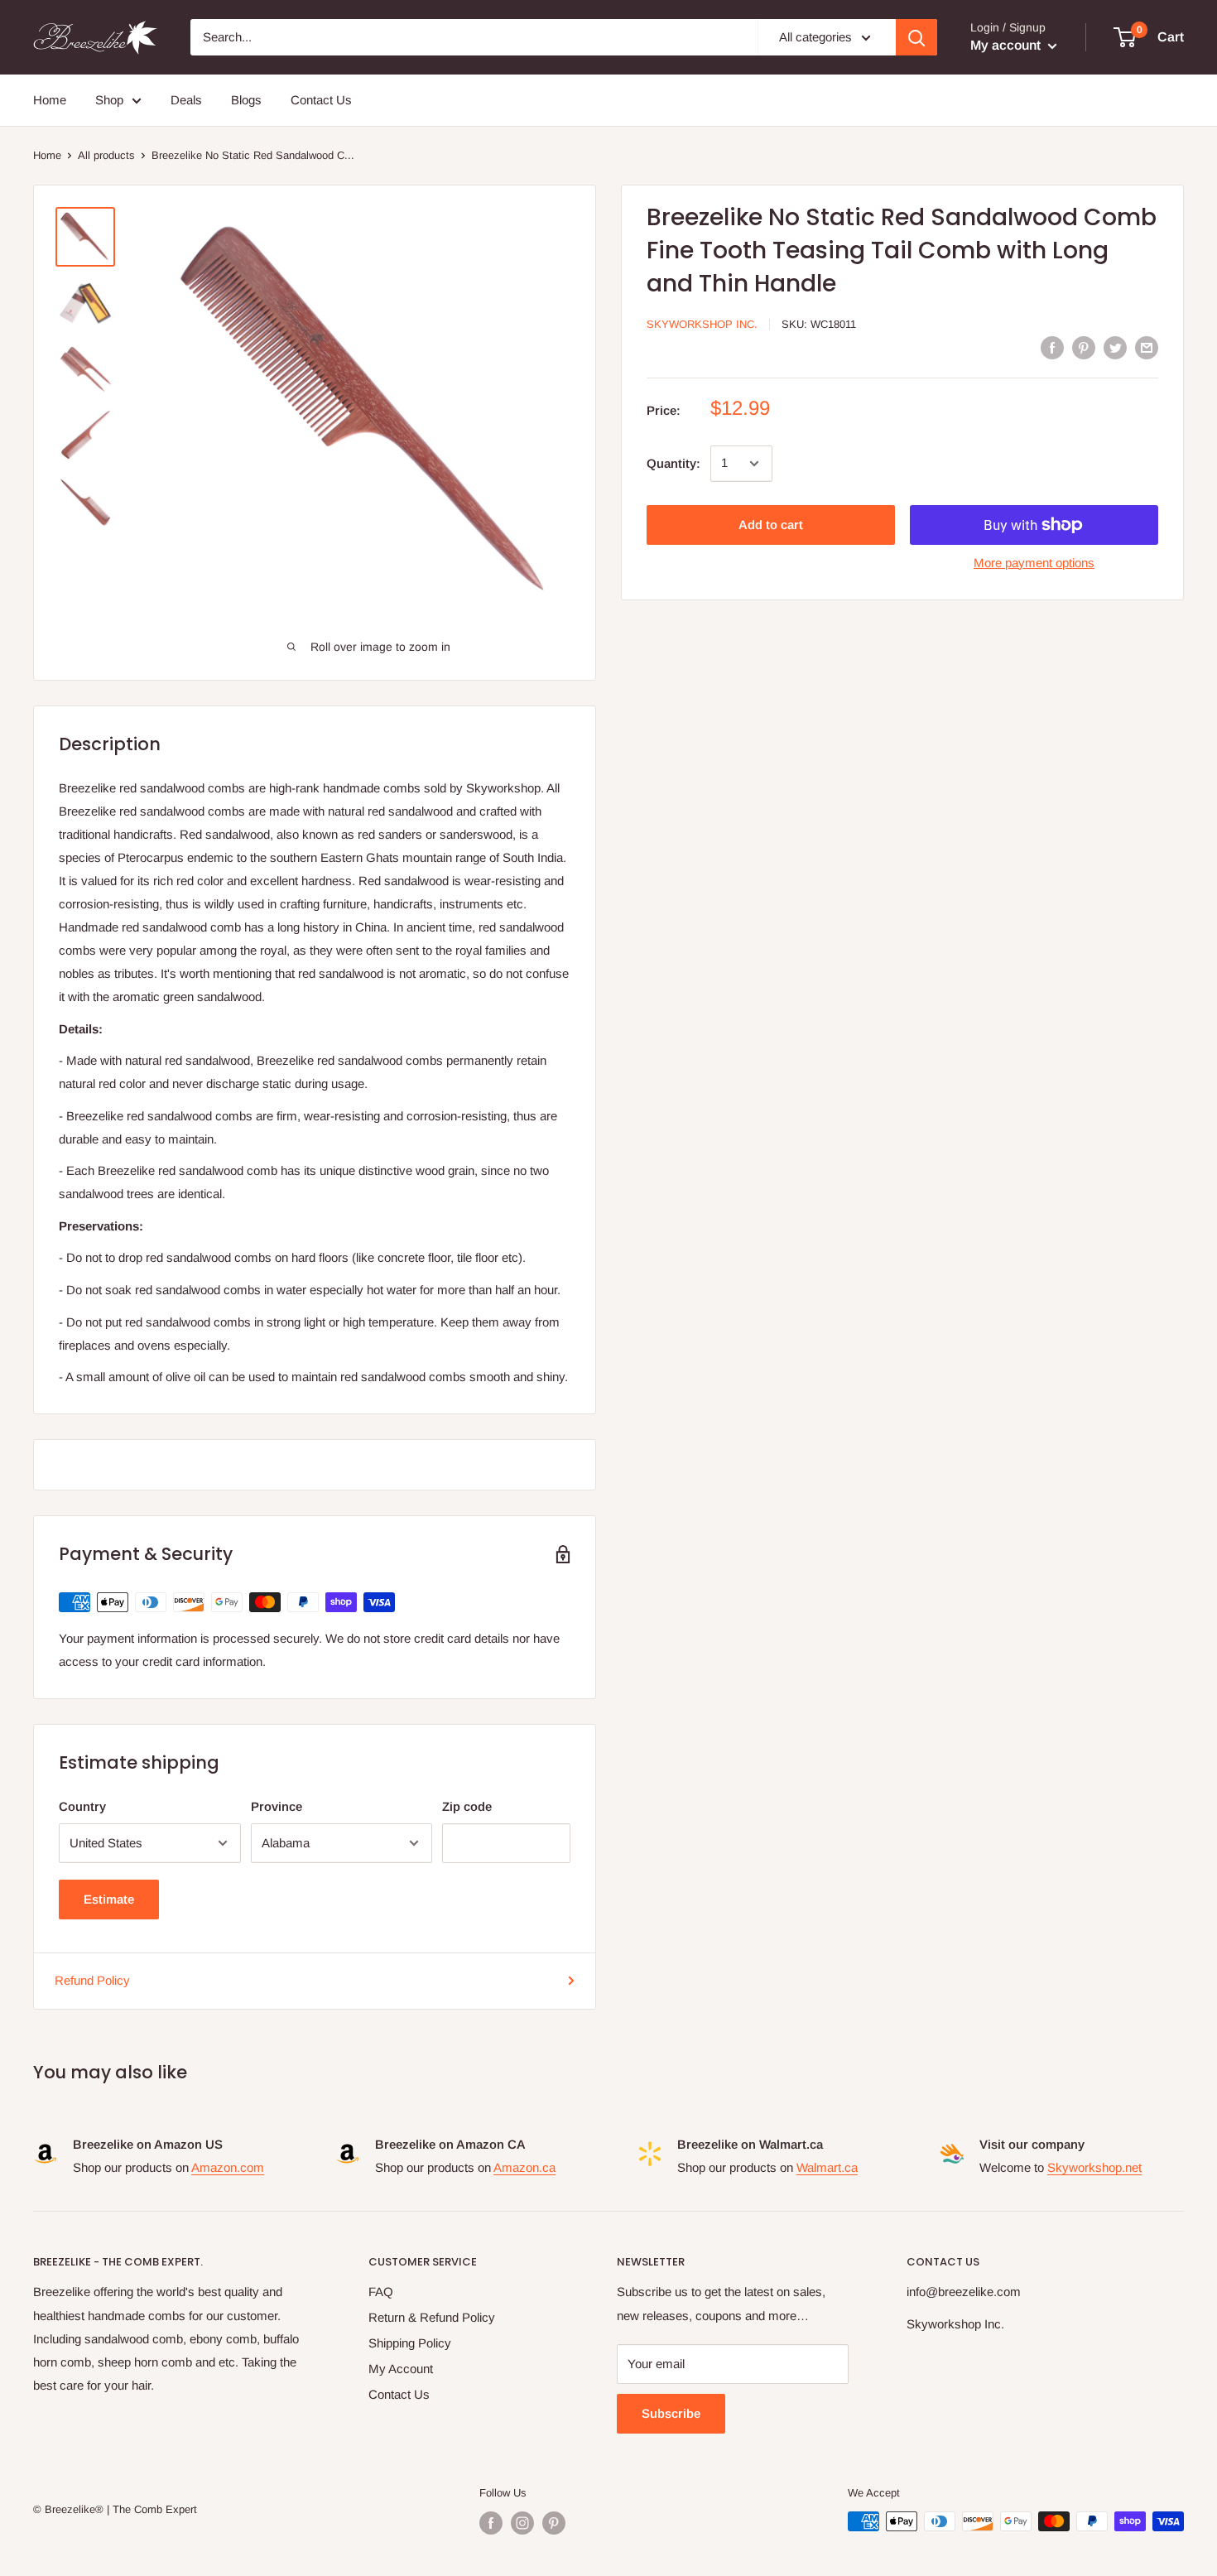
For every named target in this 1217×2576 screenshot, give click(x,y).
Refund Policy (92, 1980)
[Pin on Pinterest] (1084, 347)
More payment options (1034, 563)
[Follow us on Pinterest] (554, 2523)
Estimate (109, 1899)
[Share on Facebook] (1052, 347)
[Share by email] (1147, 347)
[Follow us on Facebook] (491, 2523)
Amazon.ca (524, 2167)
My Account (401, 2369)
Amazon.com (228, 2167)
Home (50, 100)
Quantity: (673, 463)
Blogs (246, 100)
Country (82, 1806)
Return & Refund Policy (432, 2317)
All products (106, 155)
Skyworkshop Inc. (702, 325)
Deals (186, 100)
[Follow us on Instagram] (522, 2523)
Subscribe (671, 2413)
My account (1007, 45)
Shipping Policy (410, 2343)
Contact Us (321, 100)
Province (277, 1806)
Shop (109, 100)
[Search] (916, 37)
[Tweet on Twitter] (1115, 347)
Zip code (467, 1806)
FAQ (381, 2292)
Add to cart (771, 525)
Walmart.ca (827, 2167)
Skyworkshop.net (1094, 2167)
